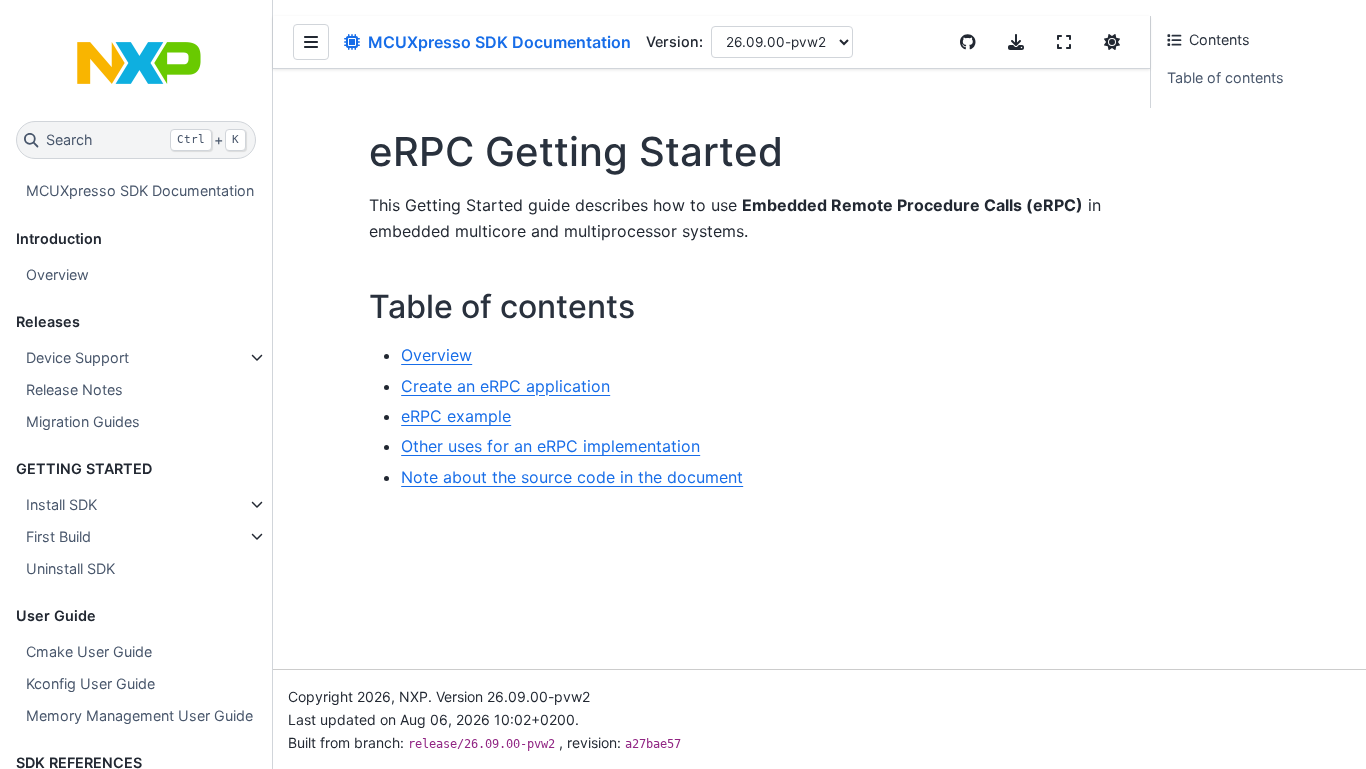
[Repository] (968, 42)
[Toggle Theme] (1112, 42)
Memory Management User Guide (139, 715)
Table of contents (1225, 77)
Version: (674, 41)
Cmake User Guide (89, 651)
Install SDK (61, 504)
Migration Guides (83, 421)
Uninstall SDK (70, 568)
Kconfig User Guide (90, 683)
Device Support (77, 357)
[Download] (1016, 42)
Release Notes (74, 389)
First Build (58, 536)
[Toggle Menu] (311, 42)
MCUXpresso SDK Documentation (140, 190)
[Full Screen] (1064, 42)
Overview (57, 274)
